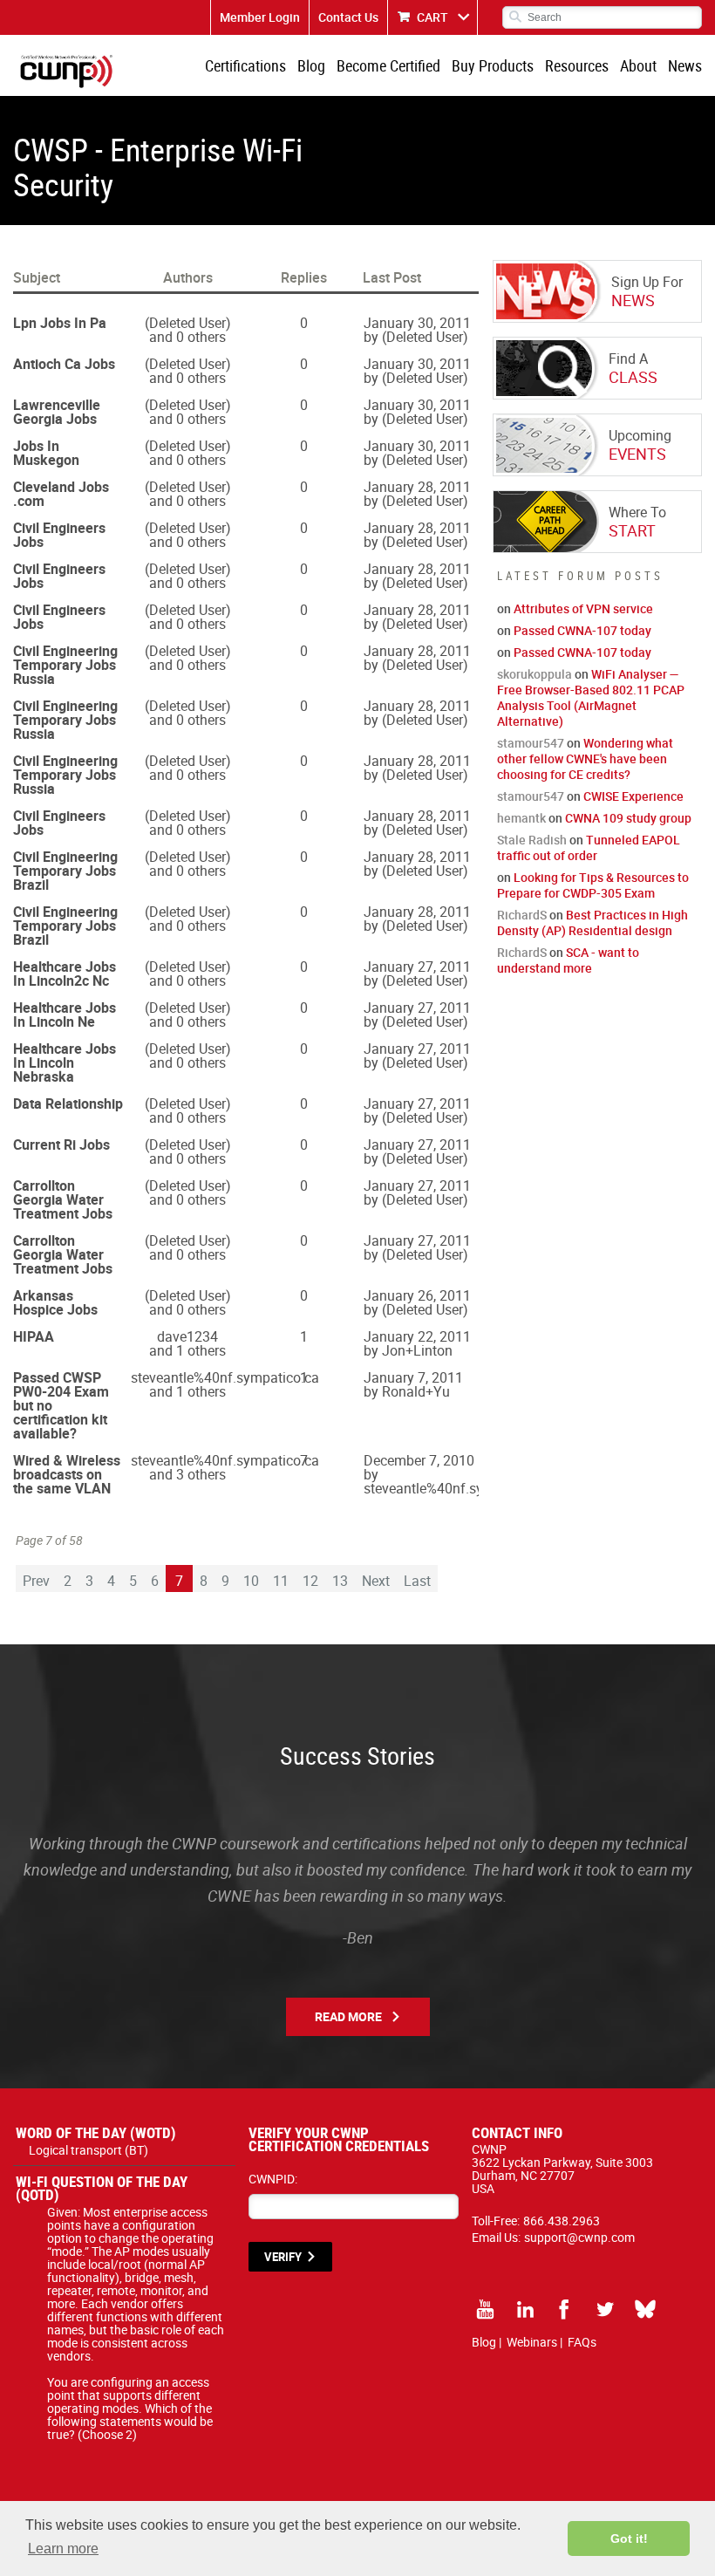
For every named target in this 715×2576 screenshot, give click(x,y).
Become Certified (388, 65)
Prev (36, 1581)
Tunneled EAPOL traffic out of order (589, 847)
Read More (348, 2016)
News (685, 65)
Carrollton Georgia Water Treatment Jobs (63, 1199)
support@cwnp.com (579, 2237)
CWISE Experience (633, 796)
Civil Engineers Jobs (59, 535)
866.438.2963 (562, 2221)
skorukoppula (535, 674)
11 (281, 1581)
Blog (311, 65)
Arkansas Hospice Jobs (55, 1302)
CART (432, 17)
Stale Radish (532, 840)
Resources (577, 65)
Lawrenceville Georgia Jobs (57, 412)
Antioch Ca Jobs (64, 364)
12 (310, 1581)
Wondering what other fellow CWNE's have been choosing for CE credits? (585, 758)
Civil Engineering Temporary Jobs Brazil (65, 871)
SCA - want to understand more (568, 960)
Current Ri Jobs (61, 1145)
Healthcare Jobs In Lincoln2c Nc (65, 974)
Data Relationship (68, 1104)
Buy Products (493, 65)
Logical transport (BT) (89, 2150)
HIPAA (34, 1336)
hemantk (521, 818)
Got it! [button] (629, 2538)
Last (417, 1581)
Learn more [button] (63, 2549)
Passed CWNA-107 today (582, 630)
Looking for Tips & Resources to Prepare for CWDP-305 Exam (593, 885)
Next (376, 1581)
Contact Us (348, 17)
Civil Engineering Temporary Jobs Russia (65, 665)
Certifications (245, 65)
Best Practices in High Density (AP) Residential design (592, 922)
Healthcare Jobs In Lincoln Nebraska (65, 1063)
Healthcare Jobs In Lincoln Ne (65, 1015)
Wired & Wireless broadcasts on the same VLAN (67, 1474)
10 (251, 1581)
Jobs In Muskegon (46, 453)
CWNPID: (273, 2179)
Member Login (260, 17)
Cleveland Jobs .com (61, 494)
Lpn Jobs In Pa (60, 323)
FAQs (582, 2342)
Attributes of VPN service (583, 608)
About (638, 65)
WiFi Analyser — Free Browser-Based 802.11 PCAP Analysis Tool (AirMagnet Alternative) (591, 697)
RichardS (522, 915)
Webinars (532, 2342)
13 (340, 1581)
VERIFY (283, 2257)
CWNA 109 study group (628, 818)
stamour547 (531, 743)
